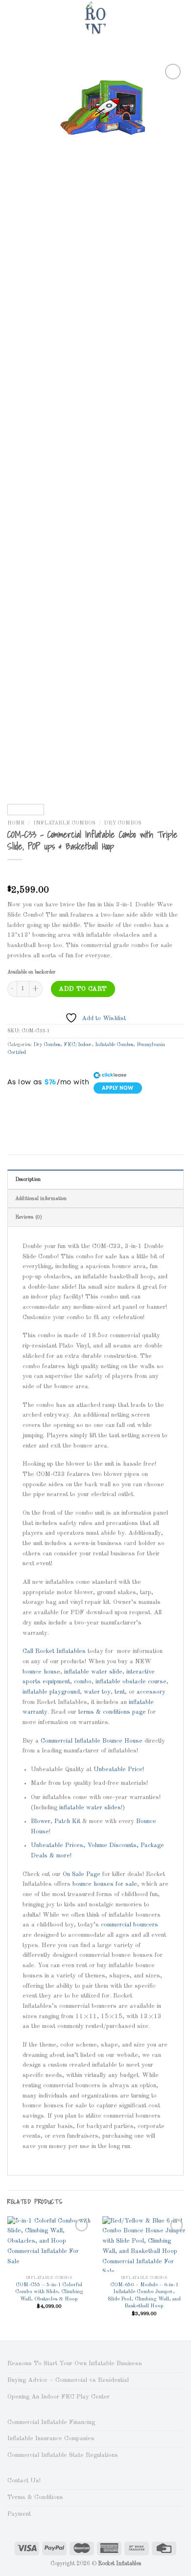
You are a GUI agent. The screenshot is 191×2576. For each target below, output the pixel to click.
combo (83, 1682)
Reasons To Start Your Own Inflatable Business (75, 2363)
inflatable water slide (93, 1672)
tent (120, 1692)
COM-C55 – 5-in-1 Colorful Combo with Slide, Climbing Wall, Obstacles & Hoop (49, 2292)
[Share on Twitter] (43, 1108)
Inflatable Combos (64, 823)
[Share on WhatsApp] (14, 1108)
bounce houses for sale (105, 1884)
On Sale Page (82, 1874)
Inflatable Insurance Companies (51, 2438)
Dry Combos (123, 823)
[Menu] (12, 17)
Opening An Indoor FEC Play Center (59, 2397)
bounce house (41, 1672)
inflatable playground (51, 1692)
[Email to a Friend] (58, 1108)
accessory (151, 1692)
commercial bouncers (130, 1925)
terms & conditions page (112, 1712)
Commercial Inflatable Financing (51, 2422)
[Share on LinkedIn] (86, 1108)
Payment (19, 2514)
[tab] (95, 1179)
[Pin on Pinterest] (72, 1108)
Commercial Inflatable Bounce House (92, 1741)
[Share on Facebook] (29, 1108)
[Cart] (179, 17)
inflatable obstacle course (131, 1682)
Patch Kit (67, 1821)
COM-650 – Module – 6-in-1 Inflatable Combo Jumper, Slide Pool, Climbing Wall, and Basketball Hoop (144, 2296)
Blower (41, 1821)
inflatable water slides (90, 1808)
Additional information (41, 1199)
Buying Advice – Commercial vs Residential (68, 2380)
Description (28, 1179)
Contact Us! (24, 2481)
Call (28, 1651)
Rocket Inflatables (61, 1651)
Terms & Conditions (35, 2497)
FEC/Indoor (78, 1045)
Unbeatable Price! (119, 1769)
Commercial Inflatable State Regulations (63, 2455)
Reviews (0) (29, 1217)
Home (16, 823)
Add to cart (83, 989)
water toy (97, 1692)
